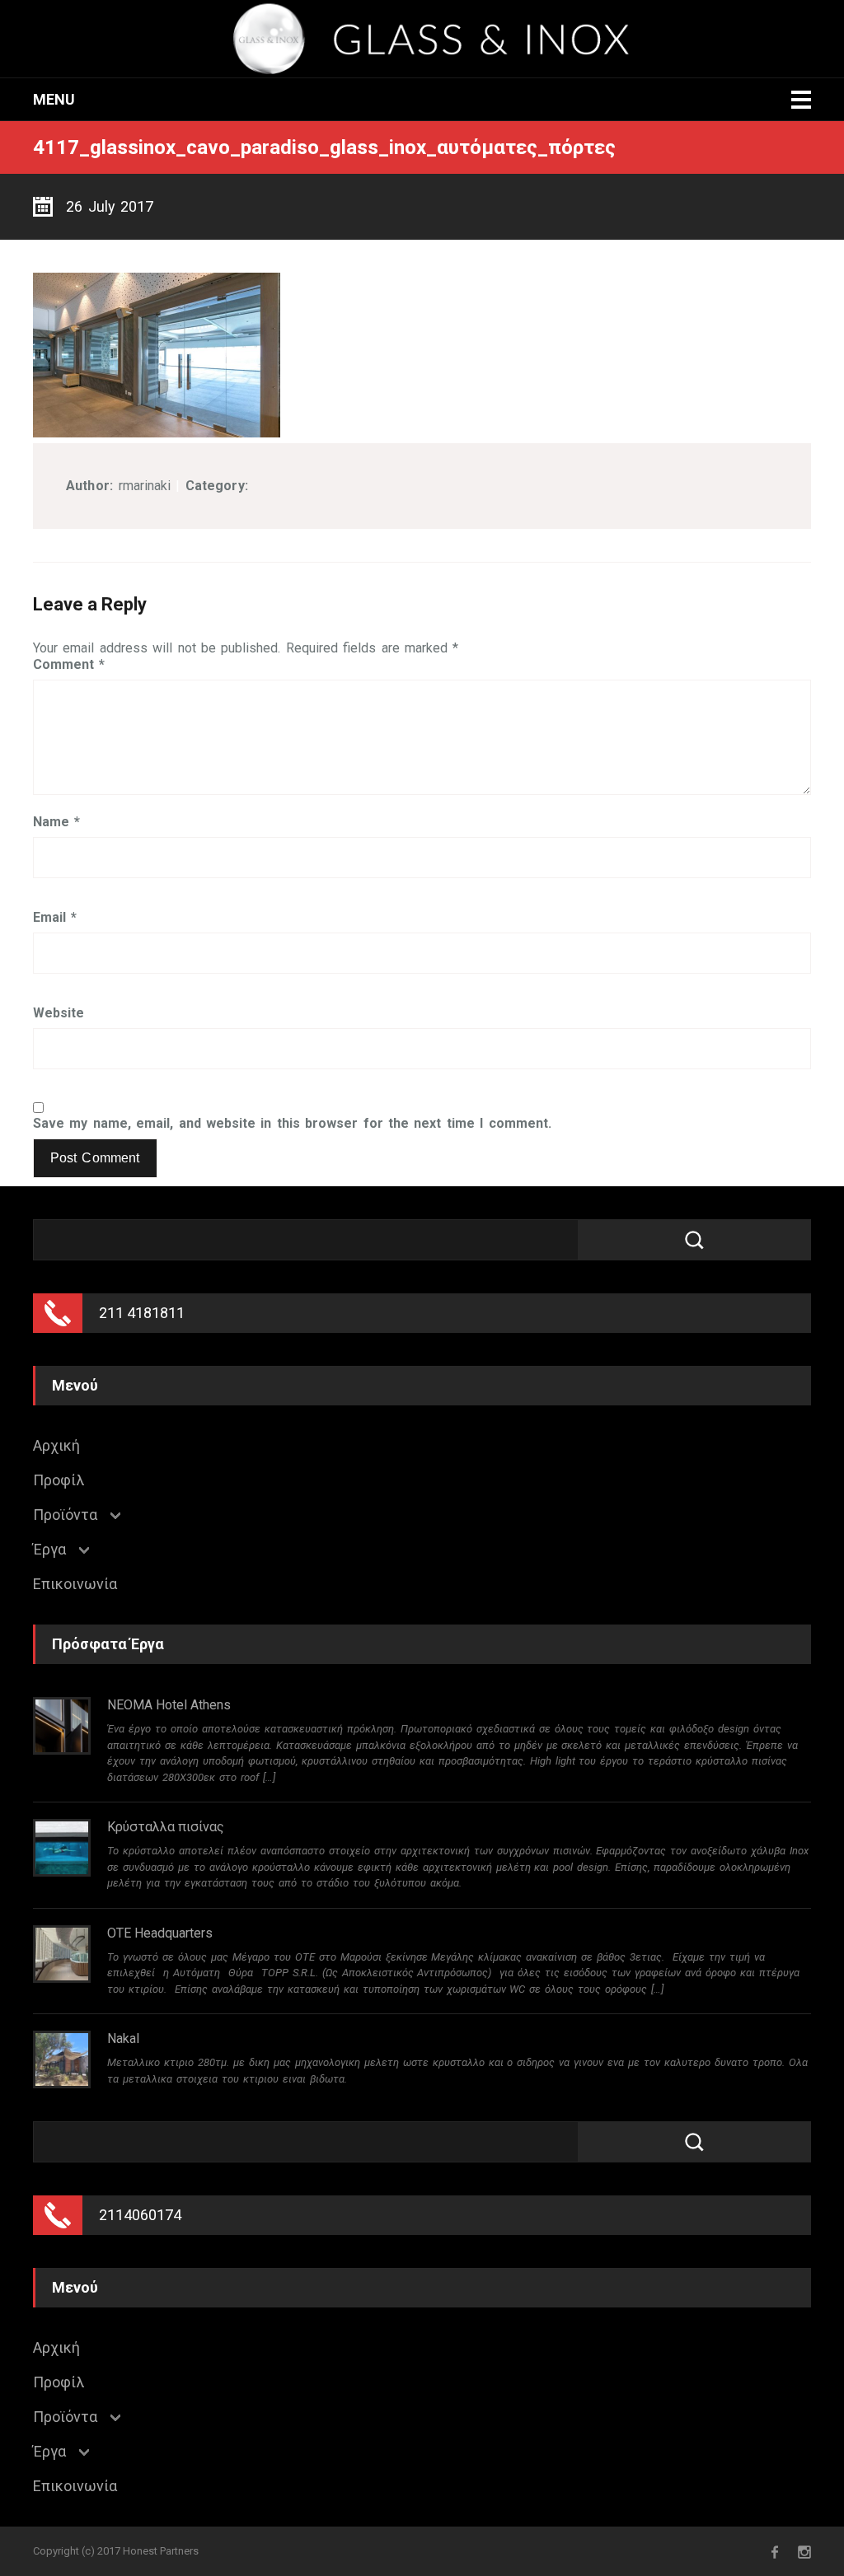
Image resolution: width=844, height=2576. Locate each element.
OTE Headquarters (160, 1933)
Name (56, 822)
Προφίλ (59, 1480)
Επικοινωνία (75, 1584)
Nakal (123, 2038)
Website (59, 1013)
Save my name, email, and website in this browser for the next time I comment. (292, 1124)
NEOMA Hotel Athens (169, 1705)
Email (55, 918)
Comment (69, 665)
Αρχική (56, 1446)
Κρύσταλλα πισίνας (166, 1827)
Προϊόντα (65, 1515)
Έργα (49, 1550)
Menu (54, 99)
